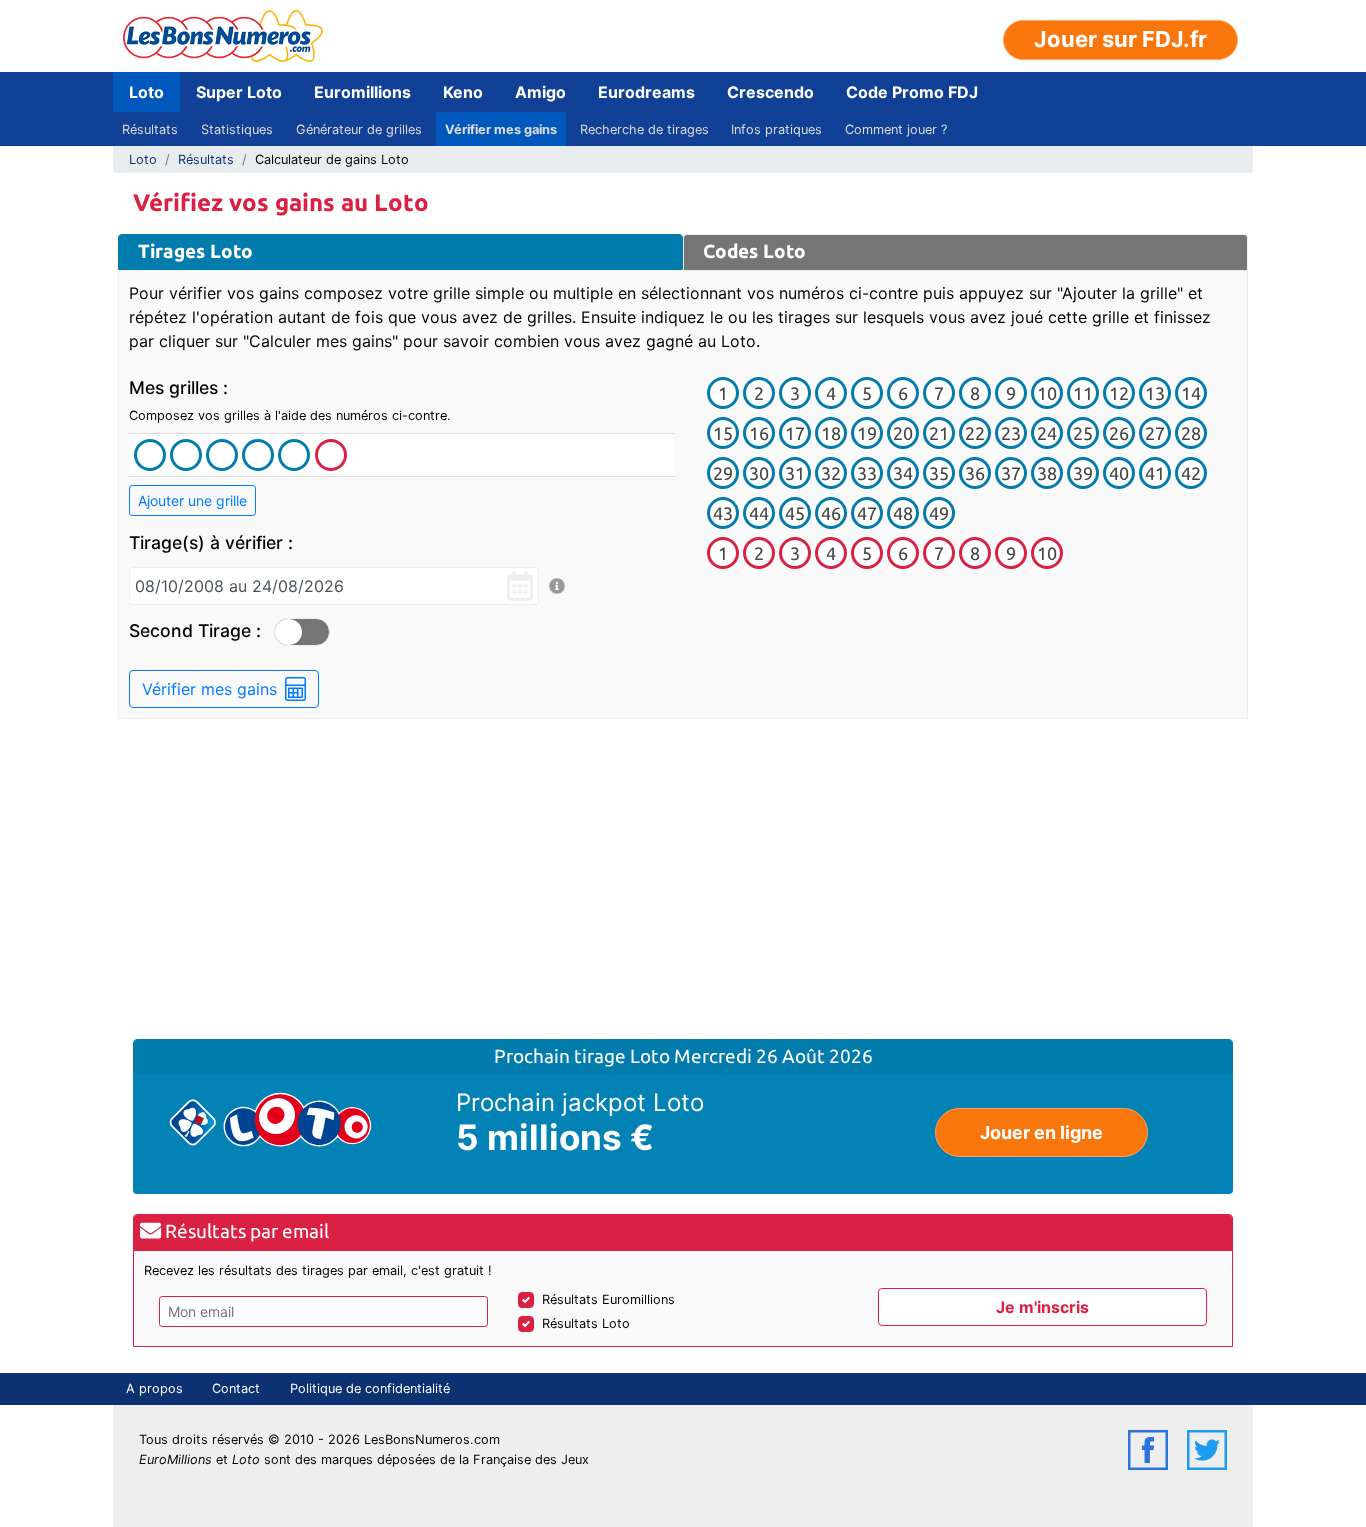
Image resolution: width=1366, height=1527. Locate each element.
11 (1083, 393)
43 (723, 513)
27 (1155, 433)
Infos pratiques (776, 129)
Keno (463, 92)
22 (975, 433)
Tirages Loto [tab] (195, 251)
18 (831, 433)
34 (903, 473)
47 (867, 513)
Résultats (150, 129)
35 (939, 473)
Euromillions (362, 92)
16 (759, 433)
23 (1011, 433)
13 (1155, 393)
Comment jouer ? (896, 129)
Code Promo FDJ (912, 92)
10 (1047, 393)
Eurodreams (646, 92)
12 (1119, 393)
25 (1083, 433)
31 (795, 473)
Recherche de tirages (644, 129)
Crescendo (770, 92)
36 (975, 473)
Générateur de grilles (359, 129)
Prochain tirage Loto (584, 1056)
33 (867, 473)
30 (759, 473)
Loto (146, 92)
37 (1011, 473)
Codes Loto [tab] (754, 251)
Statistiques (237, 129)
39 (1083, 473)
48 (903, 513)
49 (939, 513)
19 (867, 433)
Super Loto (239, 92)
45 (795, 513)
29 (723, 473)
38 (1047, 473)
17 (795, 433)
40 (1119, 473)
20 (903, 433)
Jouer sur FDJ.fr (1120, 39)
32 (831, 473)
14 (1191, 393)
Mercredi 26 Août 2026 (773, 1056)
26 (1119, 433)
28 (1191, 433)
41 (1155, 473)
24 (1047, 433)
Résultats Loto (586, 1323)
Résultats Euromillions (608, 1299)
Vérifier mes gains (501, 129)
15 (723, 433)
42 (1191, 473)
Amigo (540, 92)
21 (939, 433)
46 (831, 513)
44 (759, 513)
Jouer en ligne (1041, 1132)
